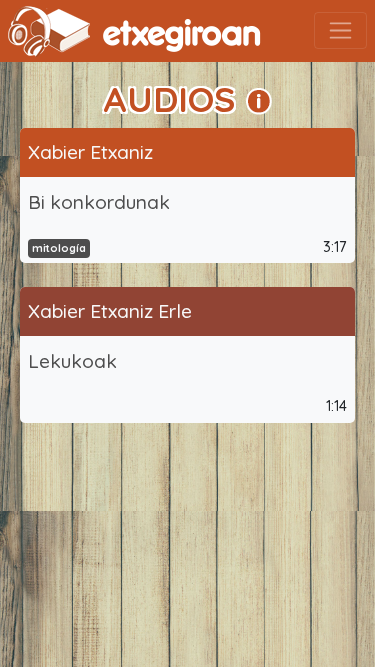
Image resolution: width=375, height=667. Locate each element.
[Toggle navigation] (340, 30)
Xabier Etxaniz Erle (110, 311)
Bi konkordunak (99, 202)
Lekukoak (72, 361)
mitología (59, 248)
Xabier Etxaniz (90, 152)
